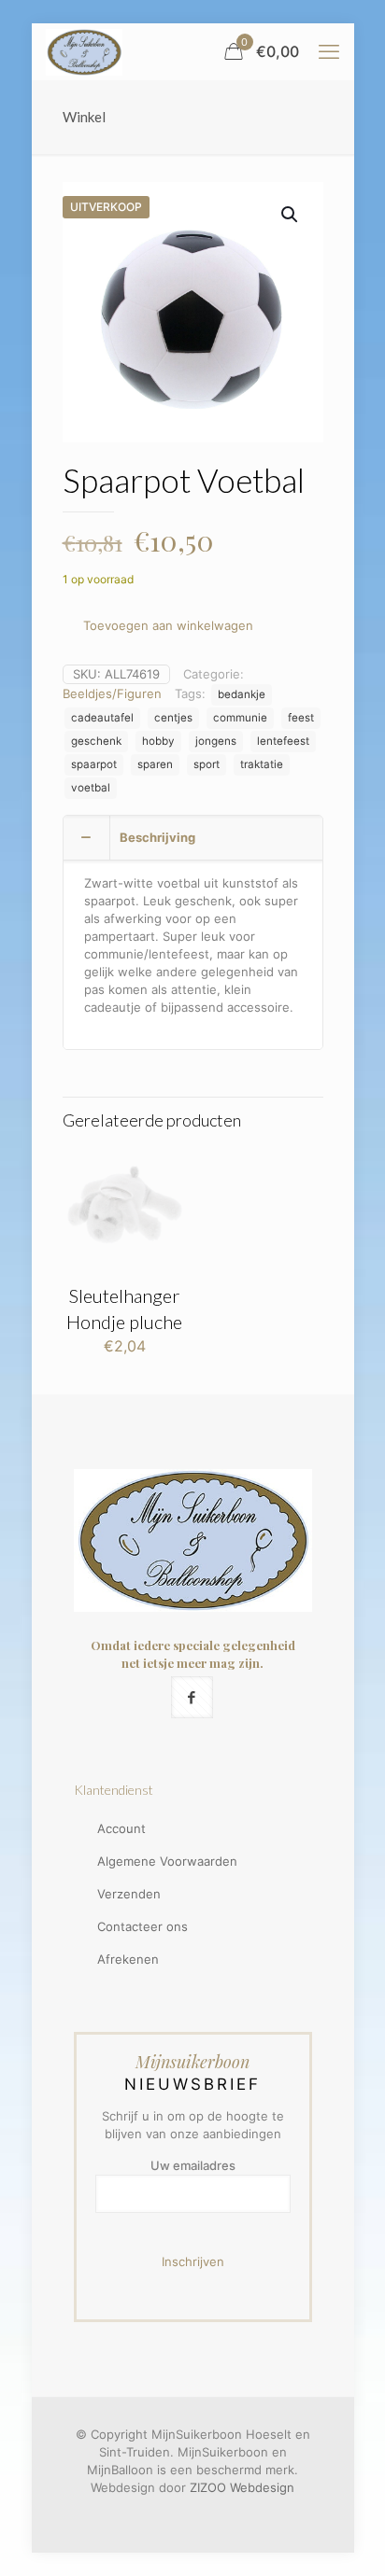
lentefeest (283, 741)
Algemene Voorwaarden (167, 1861)
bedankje (242, 694)
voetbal (91, 788)
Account (121, 1828)
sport (207, 764)
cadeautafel (102, 718)
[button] (291, 215)
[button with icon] (192, 1697)
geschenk (96, 741)
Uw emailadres (193, 2165)
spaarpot (94, 764)
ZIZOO (208, 2487)
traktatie (262, 764)
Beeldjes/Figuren (112, 693)
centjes (173, 718)
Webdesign (262, 2487)
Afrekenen (128, 1959)
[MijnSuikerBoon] (85, 51)
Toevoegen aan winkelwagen (168, 625)
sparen (155, 764)
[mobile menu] (329, 51)
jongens (216, 741)
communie (240, 718)
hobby (158, 741)
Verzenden (129, 1894)
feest (301, 718)
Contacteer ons (143, 1926)
